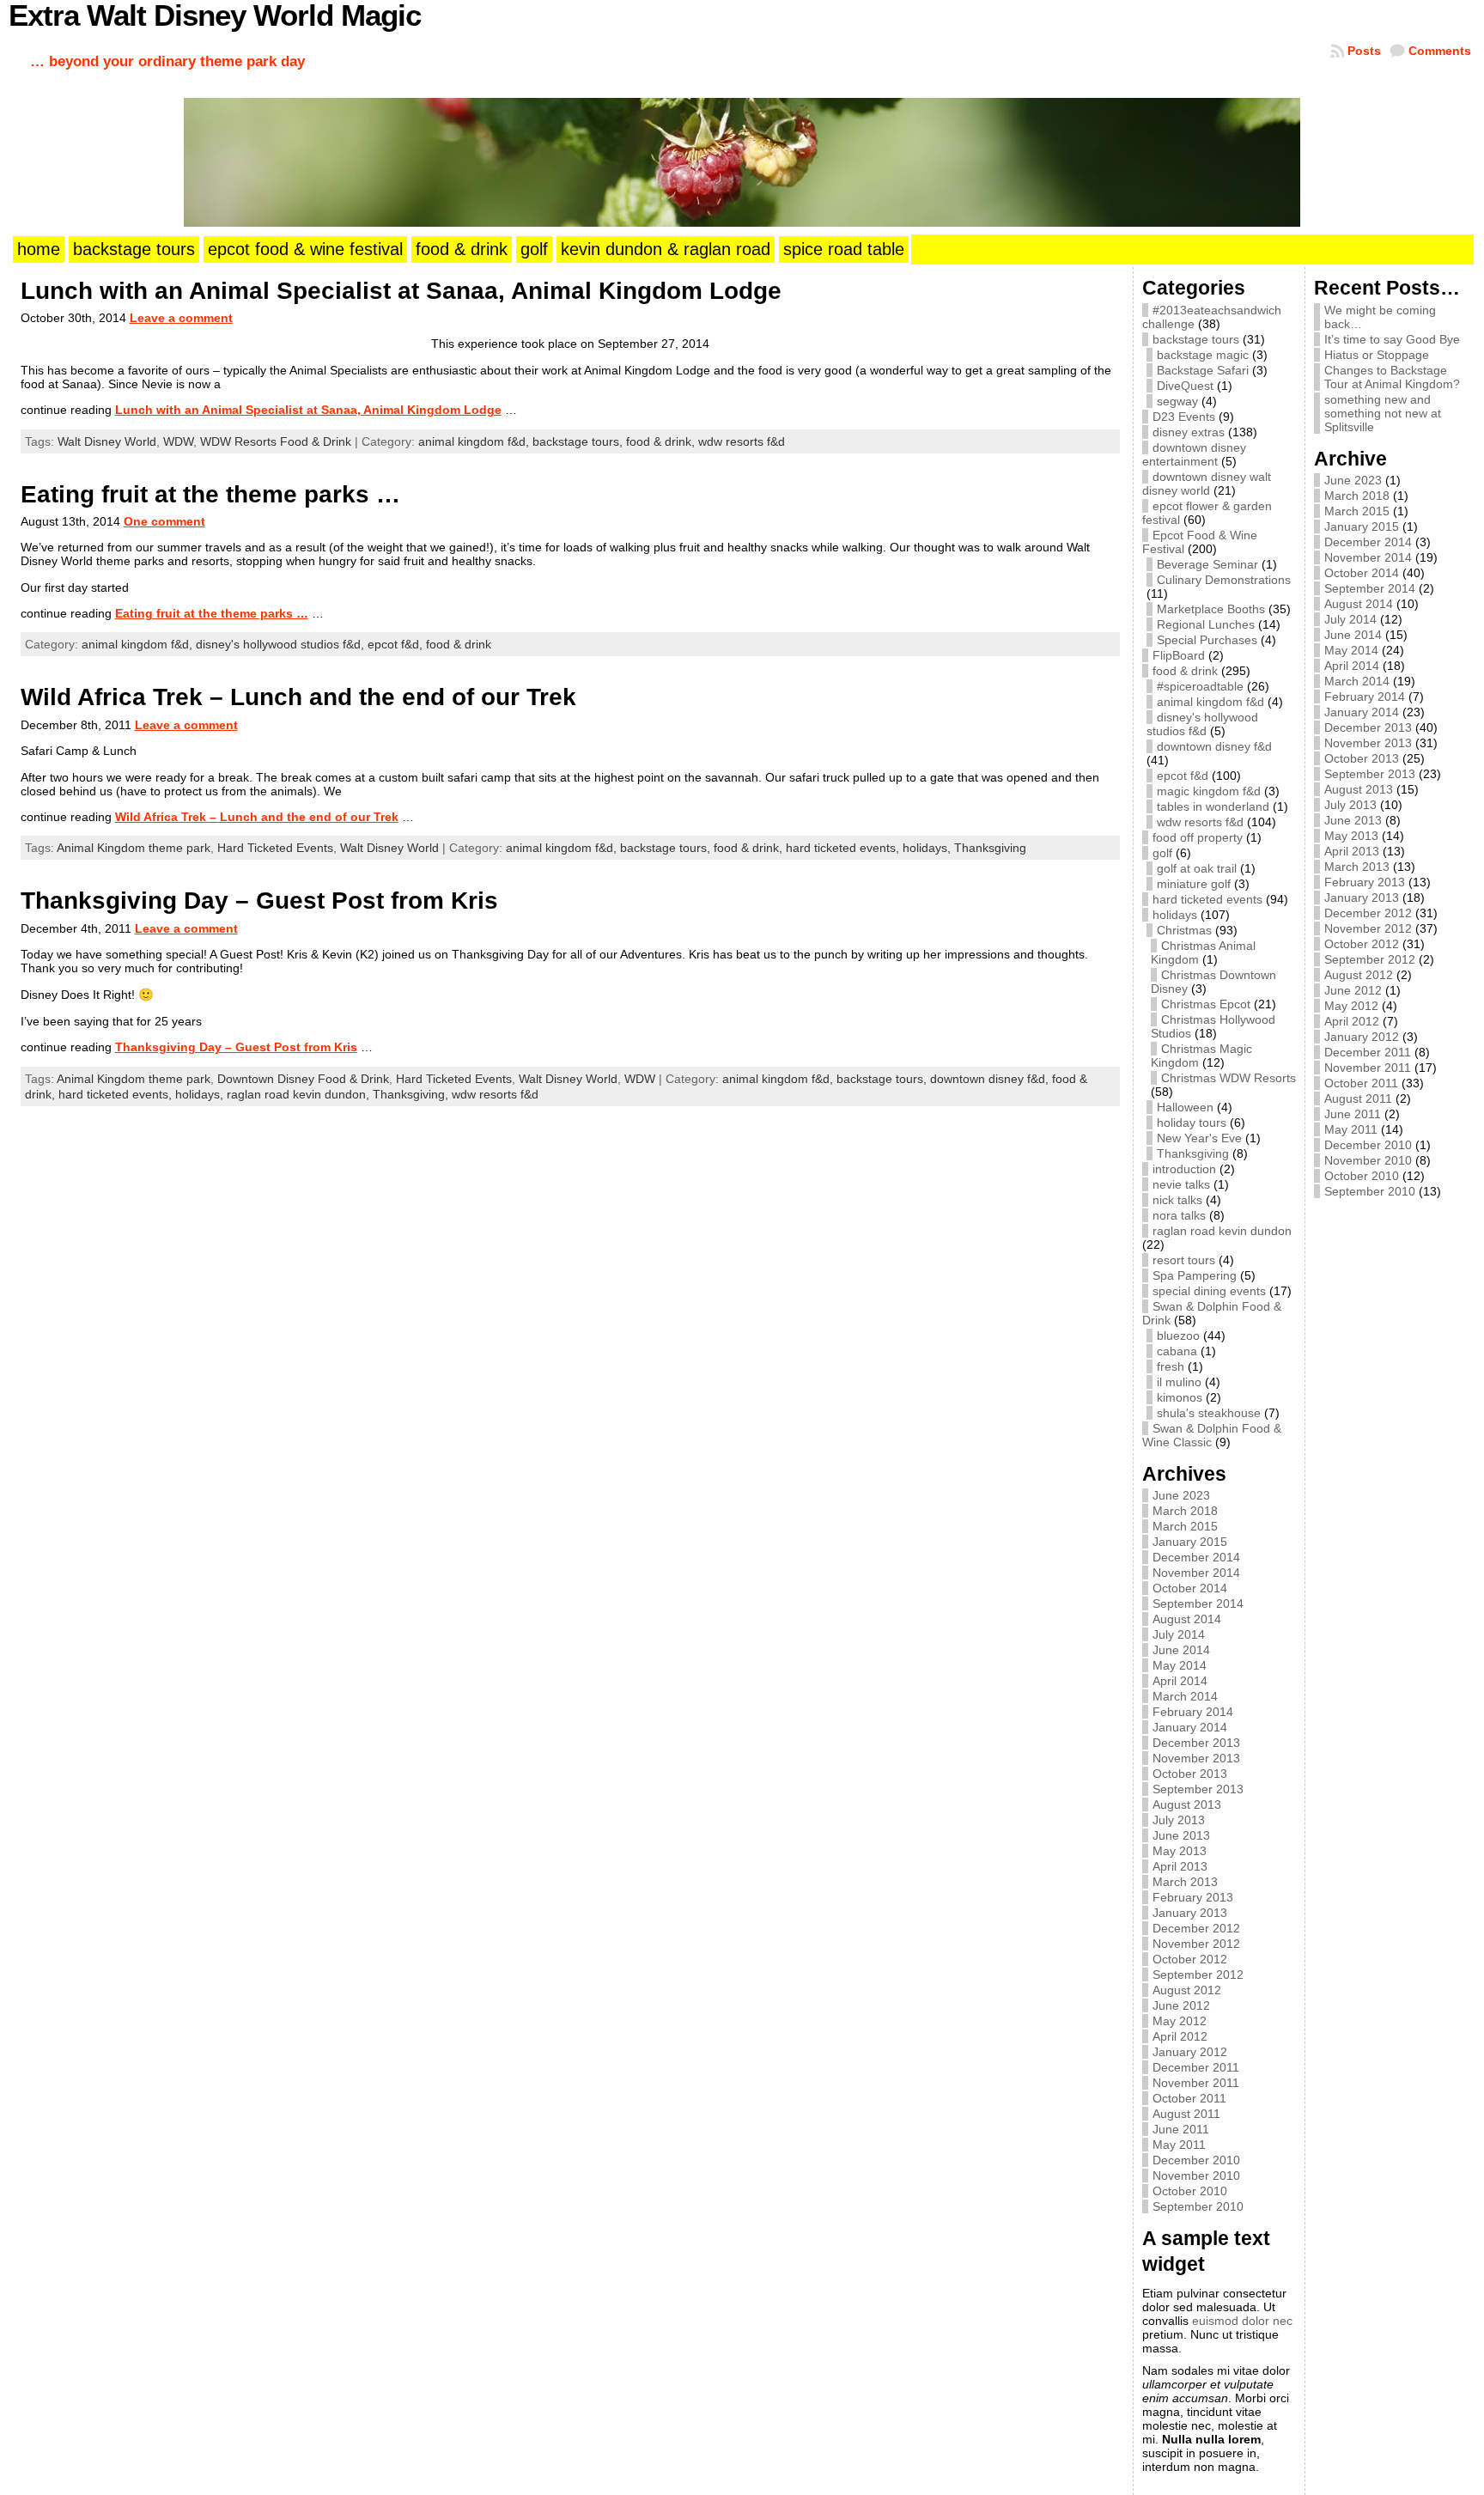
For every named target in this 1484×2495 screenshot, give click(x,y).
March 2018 (1185, 1511)
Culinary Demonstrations (1224, 580)
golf (1162, 853)
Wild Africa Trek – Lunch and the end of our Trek (298, 697)
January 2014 (1190, 1727)
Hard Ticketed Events (275, 848)
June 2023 (1181, 1495)
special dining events (1209, 1291)
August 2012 (1187, 1990)
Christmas (1184, 930)
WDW (178, 441)
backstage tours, (579, 441)
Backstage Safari (1203, 370)
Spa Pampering (1195, 1275)
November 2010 (1196, 2176)
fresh (1171, 1366)
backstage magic (1203, 355)
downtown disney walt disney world (1207, 484)
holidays (1175, 915)
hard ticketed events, (844, 848)
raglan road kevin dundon (1222, 1231)
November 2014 (1196, 1573)
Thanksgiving (990, 848)
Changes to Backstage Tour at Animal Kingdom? (1392, 377)
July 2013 (1179, 1820)
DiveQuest (1185, 386)
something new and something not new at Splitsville (1383, 413)
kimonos (1180, 1397)
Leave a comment (181, 318)
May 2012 (1180, 2021)
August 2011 (1186, 2114)
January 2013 (1190, 1913)
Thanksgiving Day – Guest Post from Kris (259, 901)
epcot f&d (1183, 776)
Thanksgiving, (412, 1094)
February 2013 (1193, 1897)
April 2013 (1180, 1866)
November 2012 (1196, 1944)
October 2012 (1190, 1959)
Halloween (1185, 1107)
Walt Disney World (107, 441)
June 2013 (1181, 1835)
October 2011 (1189, 2098)
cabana (1177, 1351)
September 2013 (1198, 1789)
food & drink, (662, 441)
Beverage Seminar (1207, 564)
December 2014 (1196, 1557)
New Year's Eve (1199, 1138)
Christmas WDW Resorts (1229, 1078)
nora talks (1179, 1215)
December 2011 (1196, 2067)
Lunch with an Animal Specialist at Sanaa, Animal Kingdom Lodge (401, 291)
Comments (1440, 51)
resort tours (1184, 1260)
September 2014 (1198, 1603)
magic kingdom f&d (1209, 791)
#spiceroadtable (1200, 686)
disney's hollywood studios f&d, (282, 644)
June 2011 (1181, 2129)
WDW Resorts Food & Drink (276, 441)
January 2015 (1190, 1542)
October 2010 (1190, 2191)
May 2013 (1180, 1851)
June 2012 (1181, 2005)
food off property (1198, 837)
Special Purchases (1207, 640)
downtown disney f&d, (991, 1079)
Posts (1364, 51)
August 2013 (1187, 1804)
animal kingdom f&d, (475, 441)
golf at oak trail (1197, 868)
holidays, (928, 848)
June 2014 (1181, 1650)
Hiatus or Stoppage (1377, 355)
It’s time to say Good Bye (1392, 339)
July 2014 (1179, 1634)
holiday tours (1192, 1123)
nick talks (1177, 1200)
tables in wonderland (1213, 806)
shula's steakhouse (1209, 1413)
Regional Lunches (1206, 624)
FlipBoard (1179, 655)
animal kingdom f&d (1210, 702)
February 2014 (1193, 1712)
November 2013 (1196, 1758)
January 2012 (1190, 2052)
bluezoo (1178, 1336)
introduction (1184, 1169)
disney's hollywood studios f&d (1202, 724)
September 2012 (1198, 1975)
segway (1177, 401)
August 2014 (1187, 1619)
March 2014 (1185, 1696)
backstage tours (1196, 339)
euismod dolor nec (1242, 2321)
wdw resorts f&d (742, 441)
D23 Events (1184, 417)
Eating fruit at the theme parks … (210, 494)
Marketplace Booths (1211, 609)
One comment (164, 521)
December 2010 (1196, 2160)
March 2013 (1185, 1882)
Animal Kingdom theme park (134, 848)
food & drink (459, 644)
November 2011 (1196, 2083)
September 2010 (1198, 2206)
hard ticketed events (1207, 899)
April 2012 (1180, 2036)
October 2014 (1190, 1588)
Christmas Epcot (1206, 1004)
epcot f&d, (397, 644)
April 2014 (1180, 1681)
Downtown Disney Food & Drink (303, 1079)
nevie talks (1181, 1184)
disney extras (1189, 432)
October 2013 (1190, 1774)
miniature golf (1194, 884)
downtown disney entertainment (1194, 454)
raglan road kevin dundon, (300, 1094)
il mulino (1179, 1382)
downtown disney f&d (1214, 746)
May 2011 (1179, 2145)
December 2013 (1196, 1743)
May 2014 (1180, 1665)
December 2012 (1196, 1928)
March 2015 (1185, 1526)
